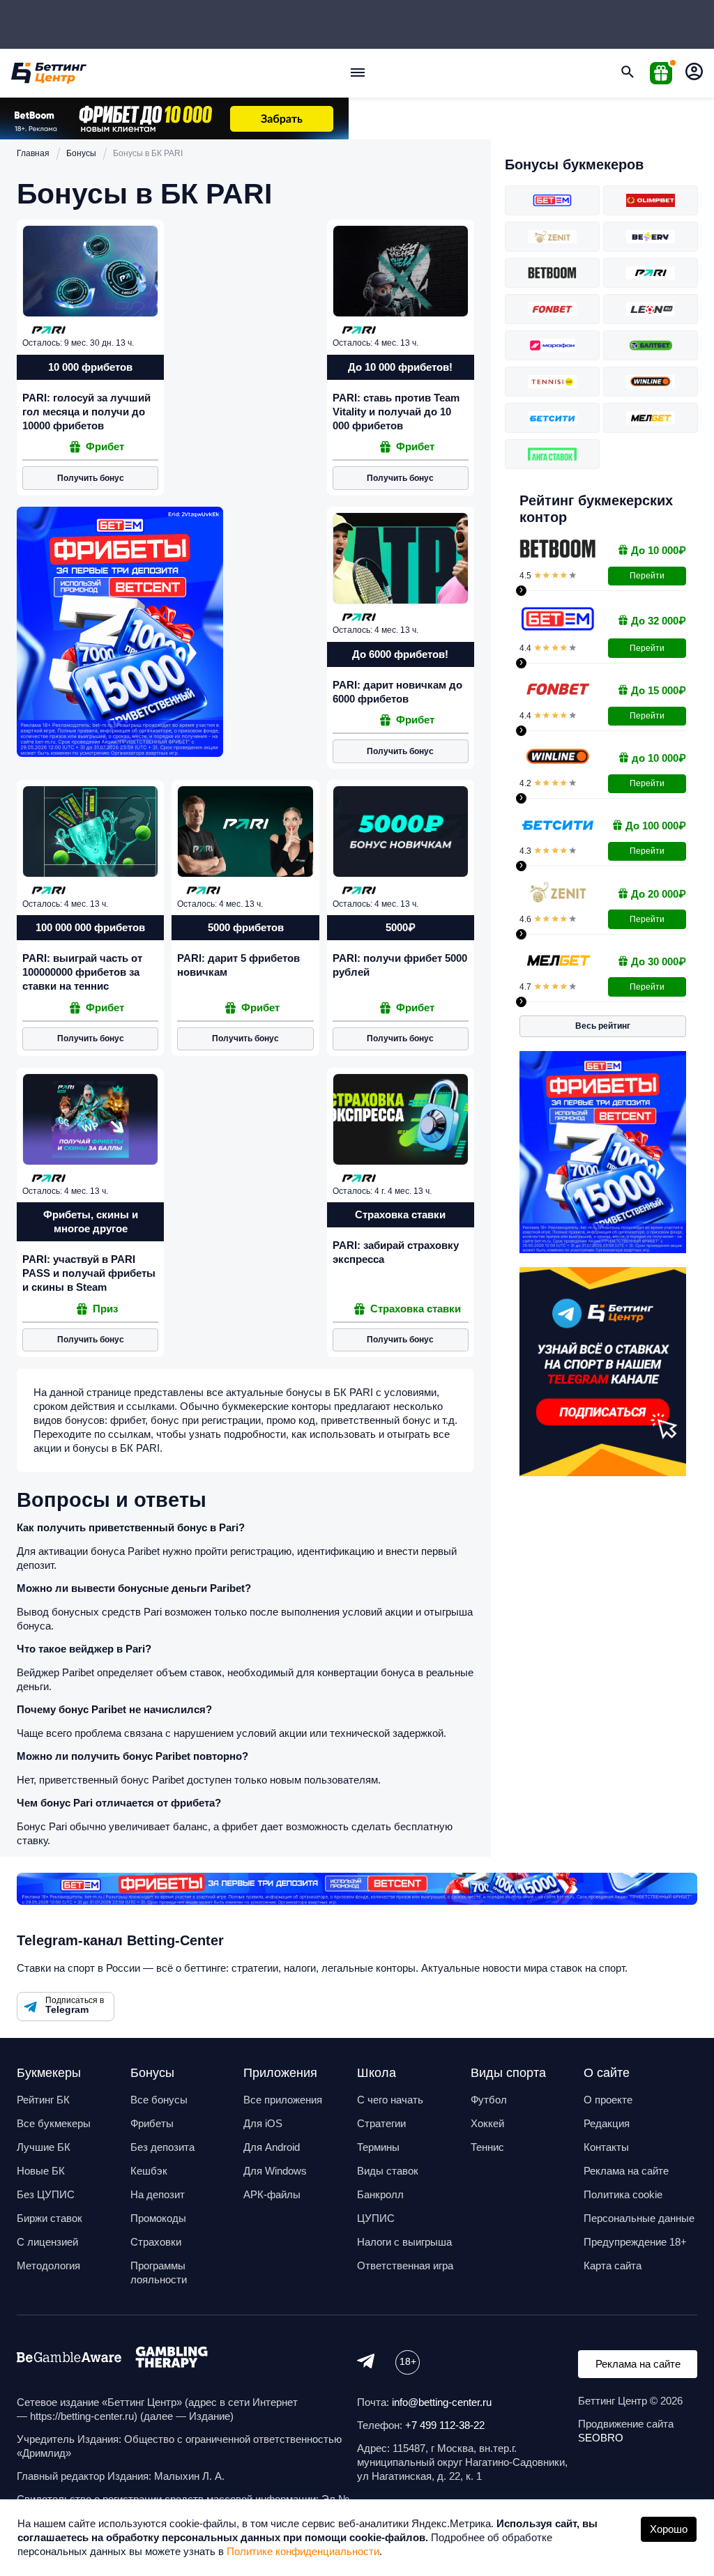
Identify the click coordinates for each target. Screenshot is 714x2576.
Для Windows (275, 2171)
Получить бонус (91, 478)
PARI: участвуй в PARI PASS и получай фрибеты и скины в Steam (89, 1273)
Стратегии (381, 2123)
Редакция (607, 2123)
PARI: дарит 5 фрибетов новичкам (238, 965)
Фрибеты (152, 2123)
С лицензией (47, 2242)
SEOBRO (601, 2438)
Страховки (156, 2242)
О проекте (608, 2100)
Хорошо (669, 2529)
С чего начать (390, 2100)
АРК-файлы (272, 2194)
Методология (48, 2265)
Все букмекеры (54, 2123)
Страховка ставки (416, 1309)
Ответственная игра (405, 2265)
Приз (105, 1309)
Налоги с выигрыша (404, 2242)
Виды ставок (388, 2171)
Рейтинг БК (43, 2100)
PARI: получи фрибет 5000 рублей (400, 965)
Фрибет (105, 446)
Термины (378, 2147)
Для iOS (263, 2123)
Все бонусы (159, 2100)
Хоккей (487, 2123)
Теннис (487, 2147)
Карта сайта (613, 2265)
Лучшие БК (44, 2147)
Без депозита (162, 2147)
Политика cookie (623, 2194)
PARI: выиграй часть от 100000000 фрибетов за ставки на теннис (82, 972)
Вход (694, 73)
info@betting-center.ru (442, 2402)
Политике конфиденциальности (303, 2551)
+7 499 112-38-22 (445, 2425)
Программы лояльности (159, 2272)
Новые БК (41, 2171)
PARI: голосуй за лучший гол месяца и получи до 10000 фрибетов (86, 412)
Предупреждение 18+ (635, 2242)
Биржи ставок (50, 2218)
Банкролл (380, 2194)
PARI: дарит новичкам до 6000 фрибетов (397, 692)
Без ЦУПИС (46, 2194)
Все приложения (283, 2100)
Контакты (606, 2147)
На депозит (158, 2194)
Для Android (272, 2147)
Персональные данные (639, 2218)
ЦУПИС (376, 2218)
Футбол (489, 2100)
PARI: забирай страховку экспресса (396, 1252)
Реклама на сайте (626, 2171)
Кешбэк (149, 2171)
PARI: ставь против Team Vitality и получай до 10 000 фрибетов (396, 412)
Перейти (647, 576)
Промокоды (158, 2218)
